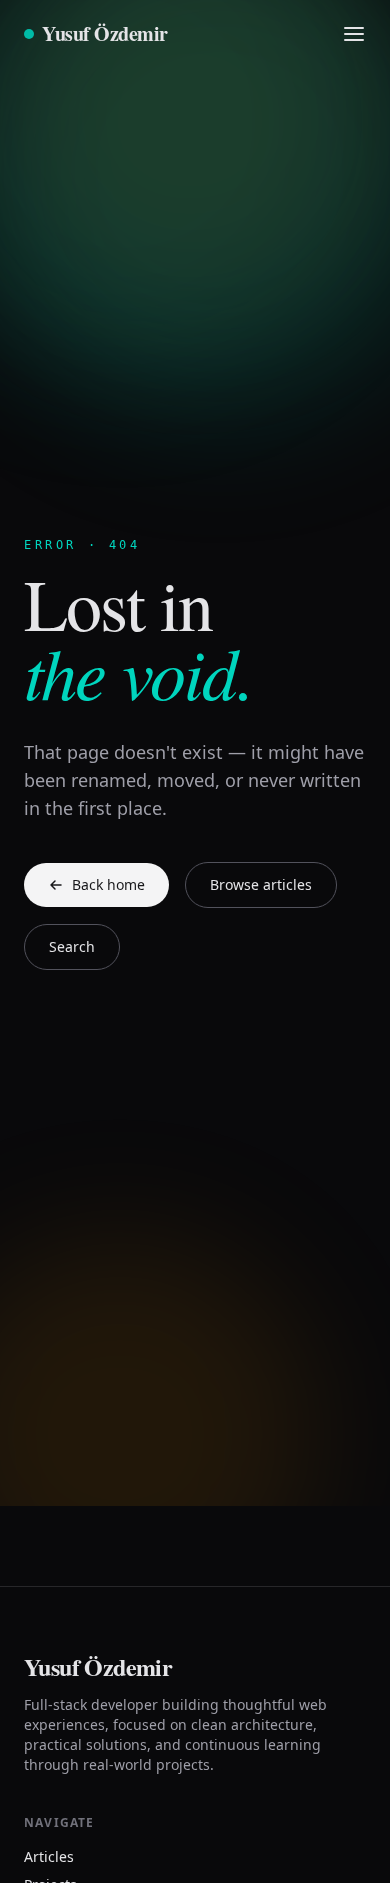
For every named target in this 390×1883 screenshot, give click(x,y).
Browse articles (261, 884)
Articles (49, 1856)
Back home (108, 884)
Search (72, 946)
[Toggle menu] (354, 34)
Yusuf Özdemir (105, 34)
